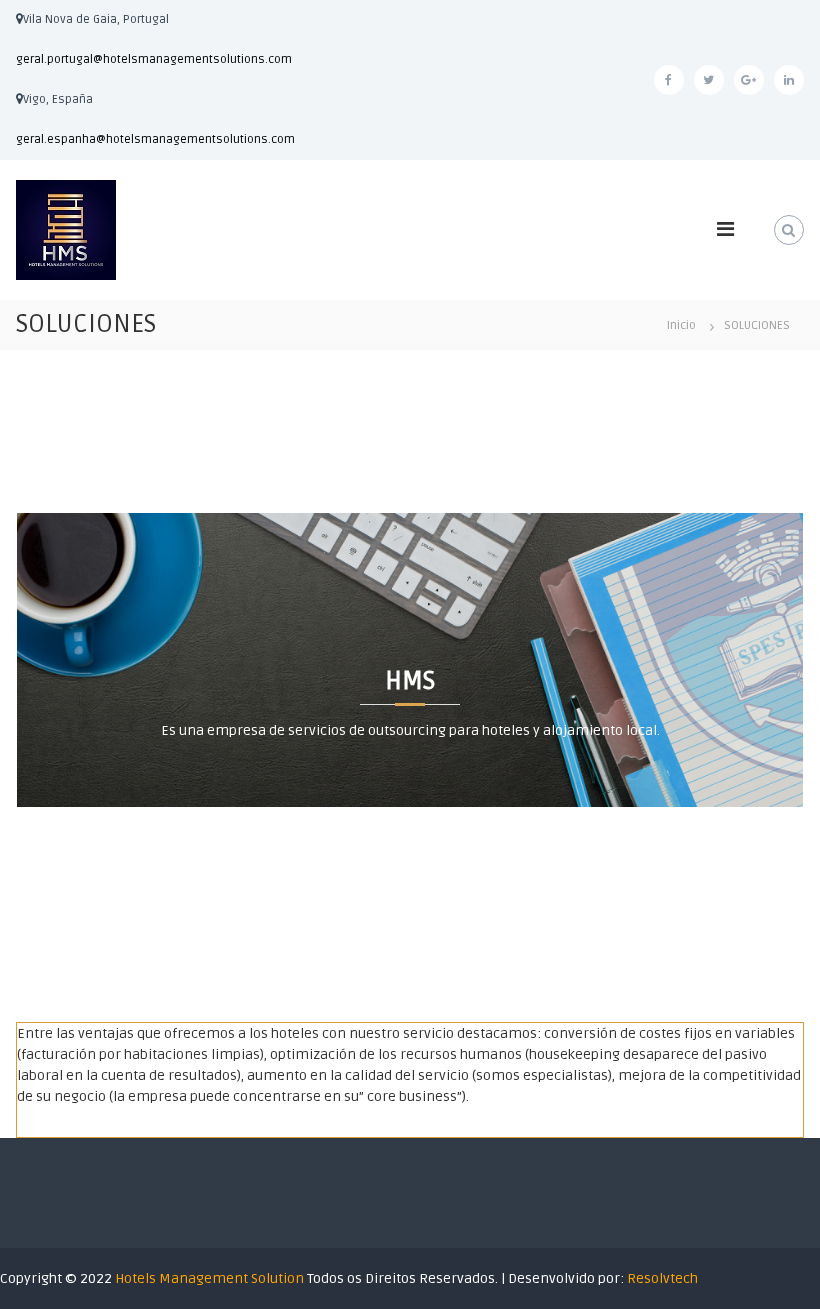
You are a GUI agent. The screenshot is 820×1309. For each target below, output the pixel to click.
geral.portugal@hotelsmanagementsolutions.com (154, 59)
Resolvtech (662, 1278)
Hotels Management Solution (211, 1278)
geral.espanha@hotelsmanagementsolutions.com (155, 139)
